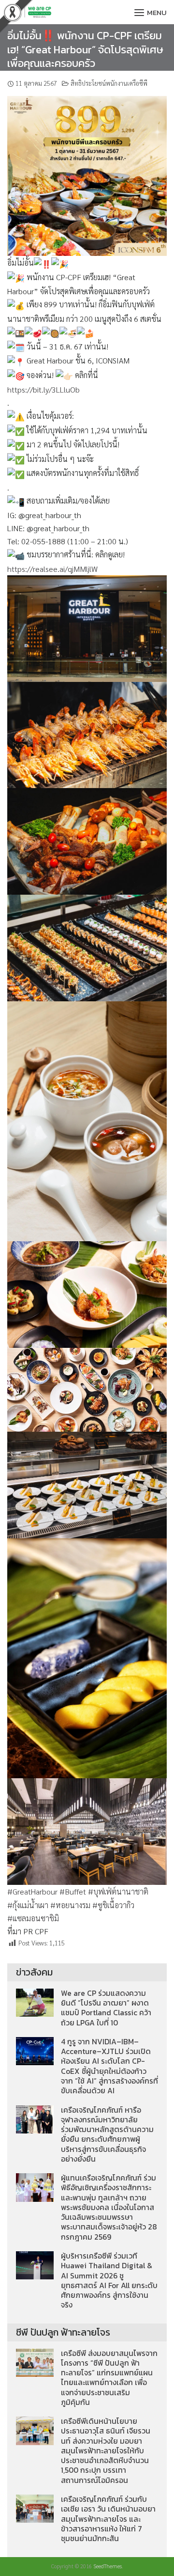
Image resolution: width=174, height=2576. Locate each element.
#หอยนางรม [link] (70, 1905)
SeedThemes (108, 2566)
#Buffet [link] (73, 1891)
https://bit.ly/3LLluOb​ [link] (43, 389)
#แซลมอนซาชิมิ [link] (33, 1918)
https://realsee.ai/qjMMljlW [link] (52, 569)
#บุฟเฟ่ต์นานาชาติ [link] (118, 1891)
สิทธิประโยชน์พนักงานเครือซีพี (109, 83)
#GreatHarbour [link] (32, 1891)
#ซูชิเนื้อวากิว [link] (113, 1905)
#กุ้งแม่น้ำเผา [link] (28, 1905)
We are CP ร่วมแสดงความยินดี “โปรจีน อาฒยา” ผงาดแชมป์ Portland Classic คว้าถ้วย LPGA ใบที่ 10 (106, 2008)
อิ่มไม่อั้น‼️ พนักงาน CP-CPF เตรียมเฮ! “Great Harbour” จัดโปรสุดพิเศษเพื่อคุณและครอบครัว (85, 49)
